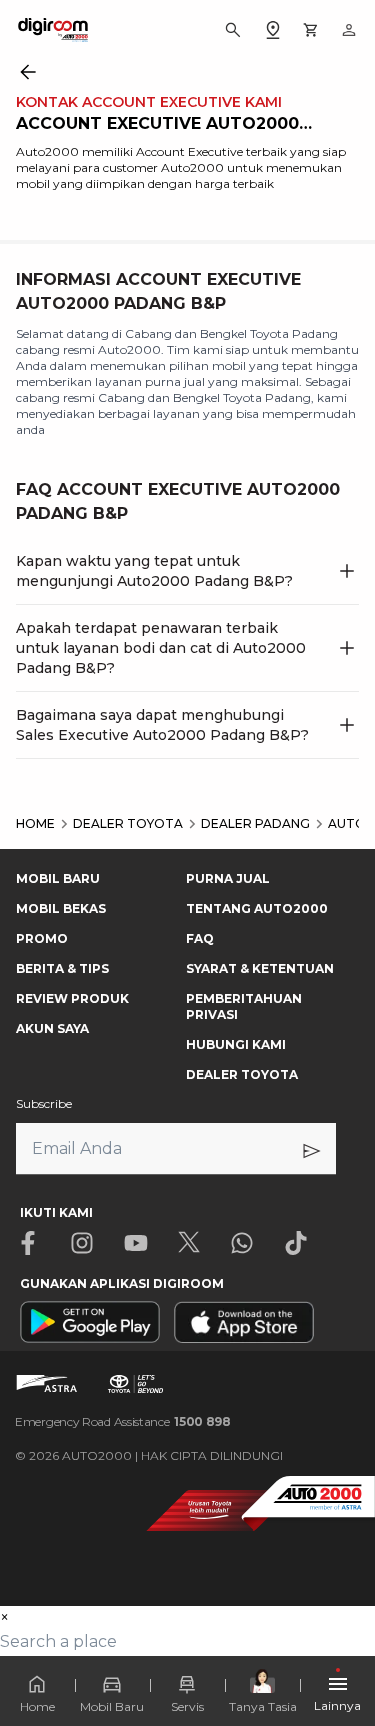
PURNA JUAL (228, 878)
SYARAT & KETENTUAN (260, 968)
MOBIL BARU (58, 878)
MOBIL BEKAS (61, 908)
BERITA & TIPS (62, 968)
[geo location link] (273, 30)
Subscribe (44, 1103)
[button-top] (339, 1652)
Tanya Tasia (263, 1706)
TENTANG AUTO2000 (257, 908)
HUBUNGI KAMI (236, 1044)
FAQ (200, 938)
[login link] (349, 30)
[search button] (233, 30)
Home (37, 1706)
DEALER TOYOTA (242, 1074)
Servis (187, 1706)
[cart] (311, 30)
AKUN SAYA (52, 1028)
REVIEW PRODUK (72, 998)
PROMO (42, 938)
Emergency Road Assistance (123, 1421)
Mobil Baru (112, 1706)
